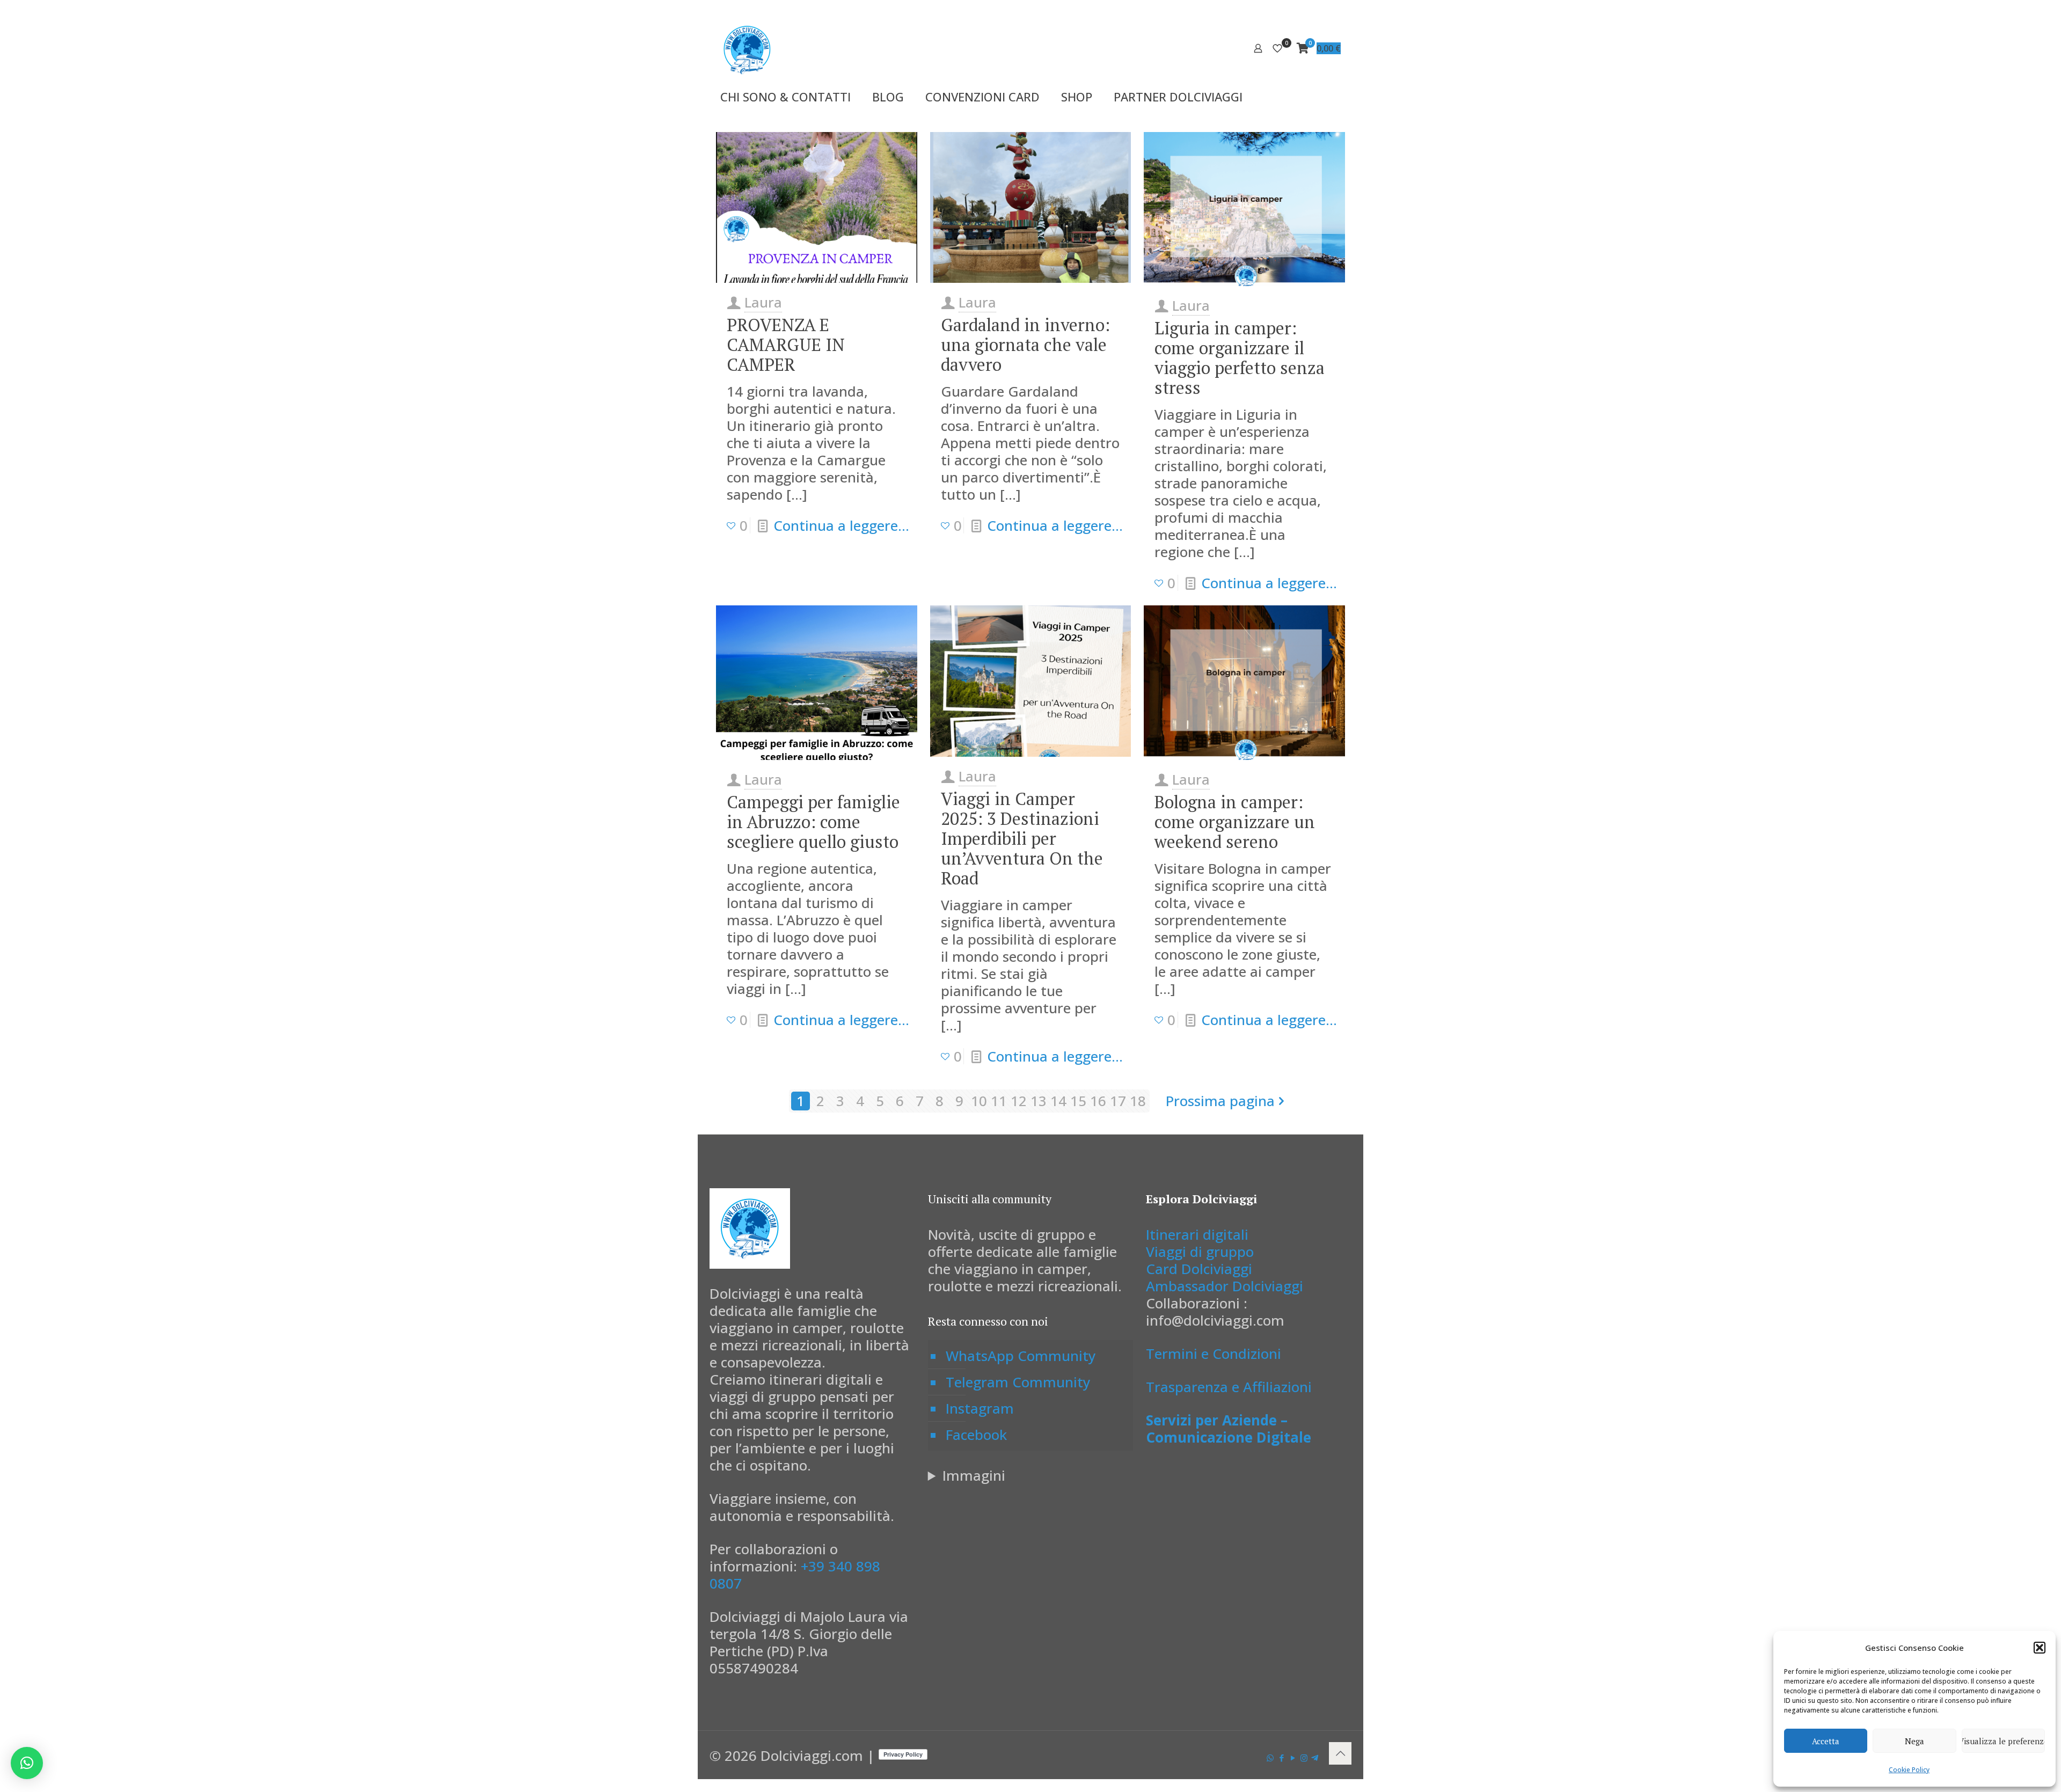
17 (1118, 1101)
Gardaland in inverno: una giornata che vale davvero (1025, 345)
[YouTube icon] (1293, 1758)
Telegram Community (1018, 1382)
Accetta (1826, 1741)
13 (1039, 1101)
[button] (2040, 1648)
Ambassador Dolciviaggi (1225, 1286)
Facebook (976, 1435)
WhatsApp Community (1021, 1356)
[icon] (1315, 1758)
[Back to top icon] (1340, 1753)
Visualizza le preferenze (2003, 1741)
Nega (1914, 1741)
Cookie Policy (1909, 1770)
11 (999, 1101)
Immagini (974, 1475)
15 (1078, 1101)
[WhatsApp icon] (1270, 1758)
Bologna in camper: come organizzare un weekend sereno (1235, 822)
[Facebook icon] (1281, 1758)
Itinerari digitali (1197, 1234)
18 (1138, 1101)
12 (1019, 1101)
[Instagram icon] (1304, 1758)
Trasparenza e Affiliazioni (1229, 1387)
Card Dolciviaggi (1199, 1269)
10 (979, 1101)
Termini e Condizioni (1214, 1354)
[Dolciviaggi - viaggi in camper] (747, 48)
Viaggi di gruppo (1200, 1252)
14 (1058, 1101)
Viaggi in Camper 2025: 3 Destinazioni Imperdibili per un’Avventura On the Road (1022, 838)
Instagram (980, 1408)
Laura (763, 302)
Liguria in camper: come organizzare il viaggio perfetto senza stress (1240, 358)
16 (1098, 1101)
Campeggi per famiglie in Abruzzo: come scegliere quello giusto (813, 822)
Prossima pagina (1220, 1101)
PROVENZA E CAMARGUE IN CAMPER (786, 345)
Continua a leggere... (841, 525)
